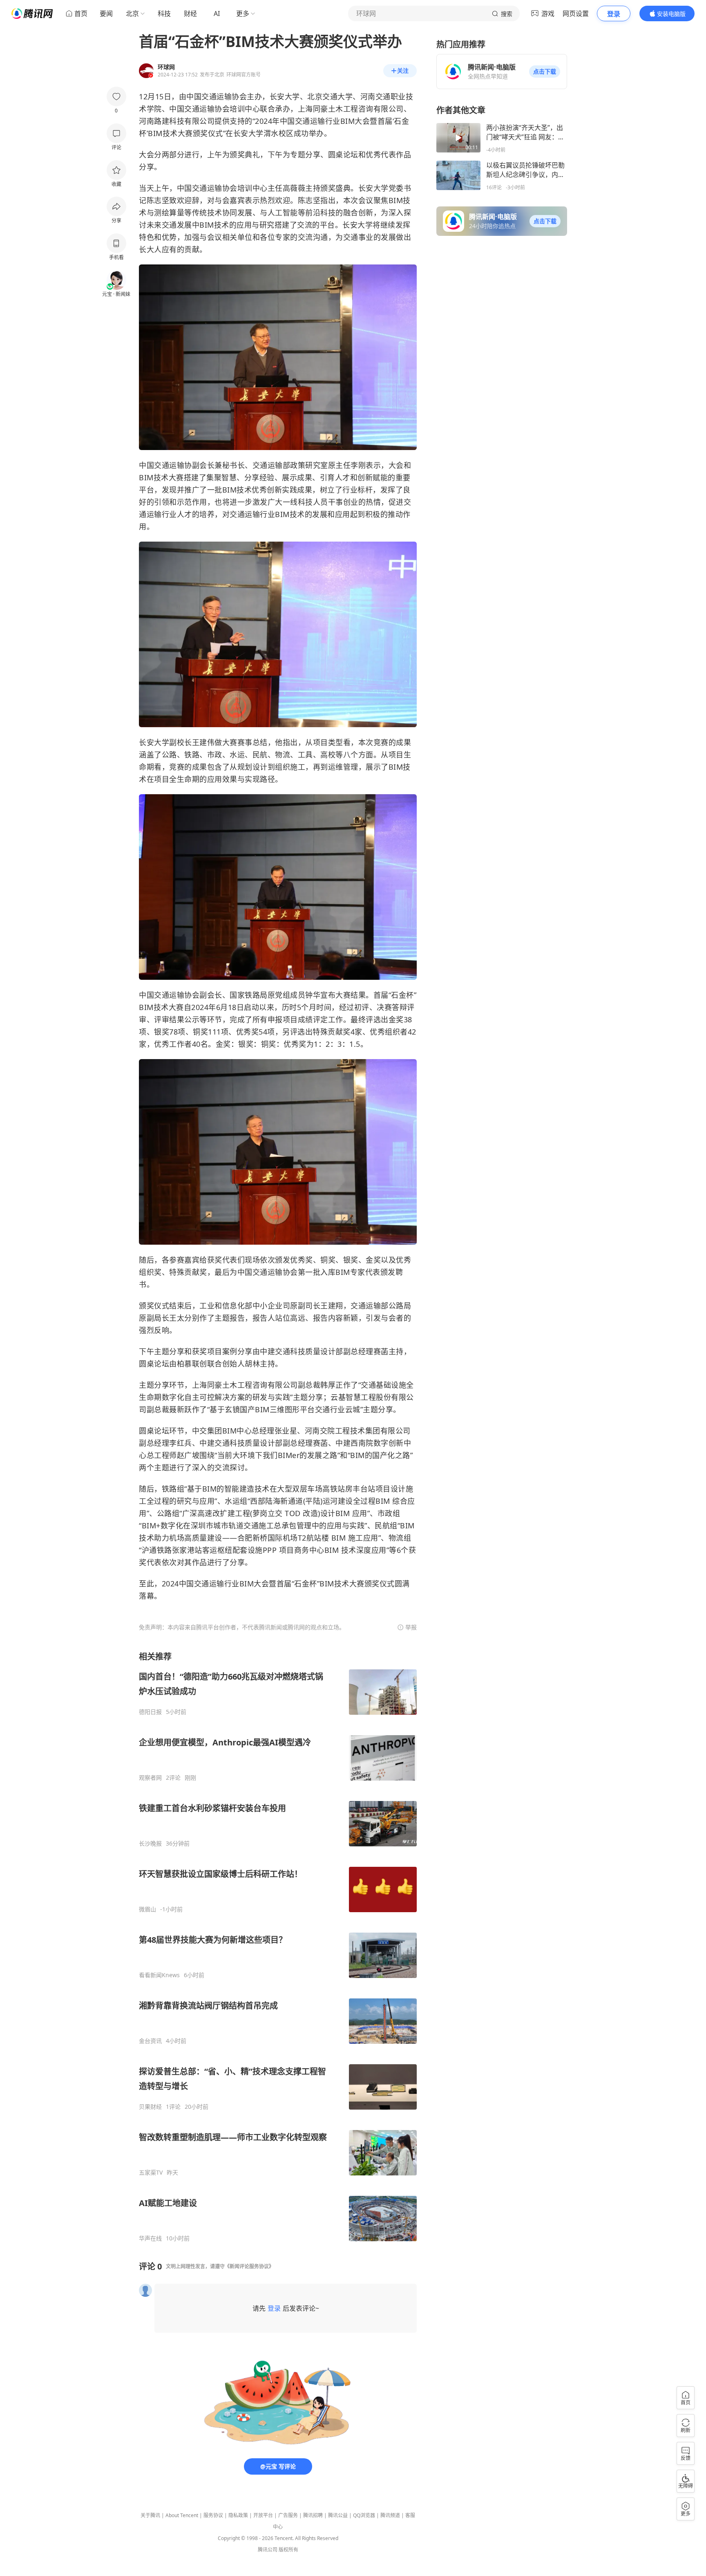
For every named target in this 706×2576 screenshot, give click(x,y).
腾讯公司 (268, 2550)
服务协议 (213, 2515)
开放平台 (263, 2515)
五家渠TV (151, 2173)
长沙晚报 (150, 1844)
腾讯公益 (338, 2515)
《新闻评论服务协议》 (249, 2266)
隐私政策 (238, 2515)
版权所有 (288, 2550)
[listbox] (278, 1947)
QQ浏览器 (364, 2515)
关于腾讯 (150, 2515)
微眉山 (147, 1909)
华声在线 (150, 2238)
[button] (545, 72)
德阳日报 (150, 1712)
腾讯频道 (390, 2515)
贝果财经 (150, 2107)
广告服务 (288, 2515)
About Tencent (182, 2515)
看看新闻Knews (159, 1975)
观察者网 (150, 1778)
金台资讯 (150, 2041)
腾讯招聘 (313, 2515)
